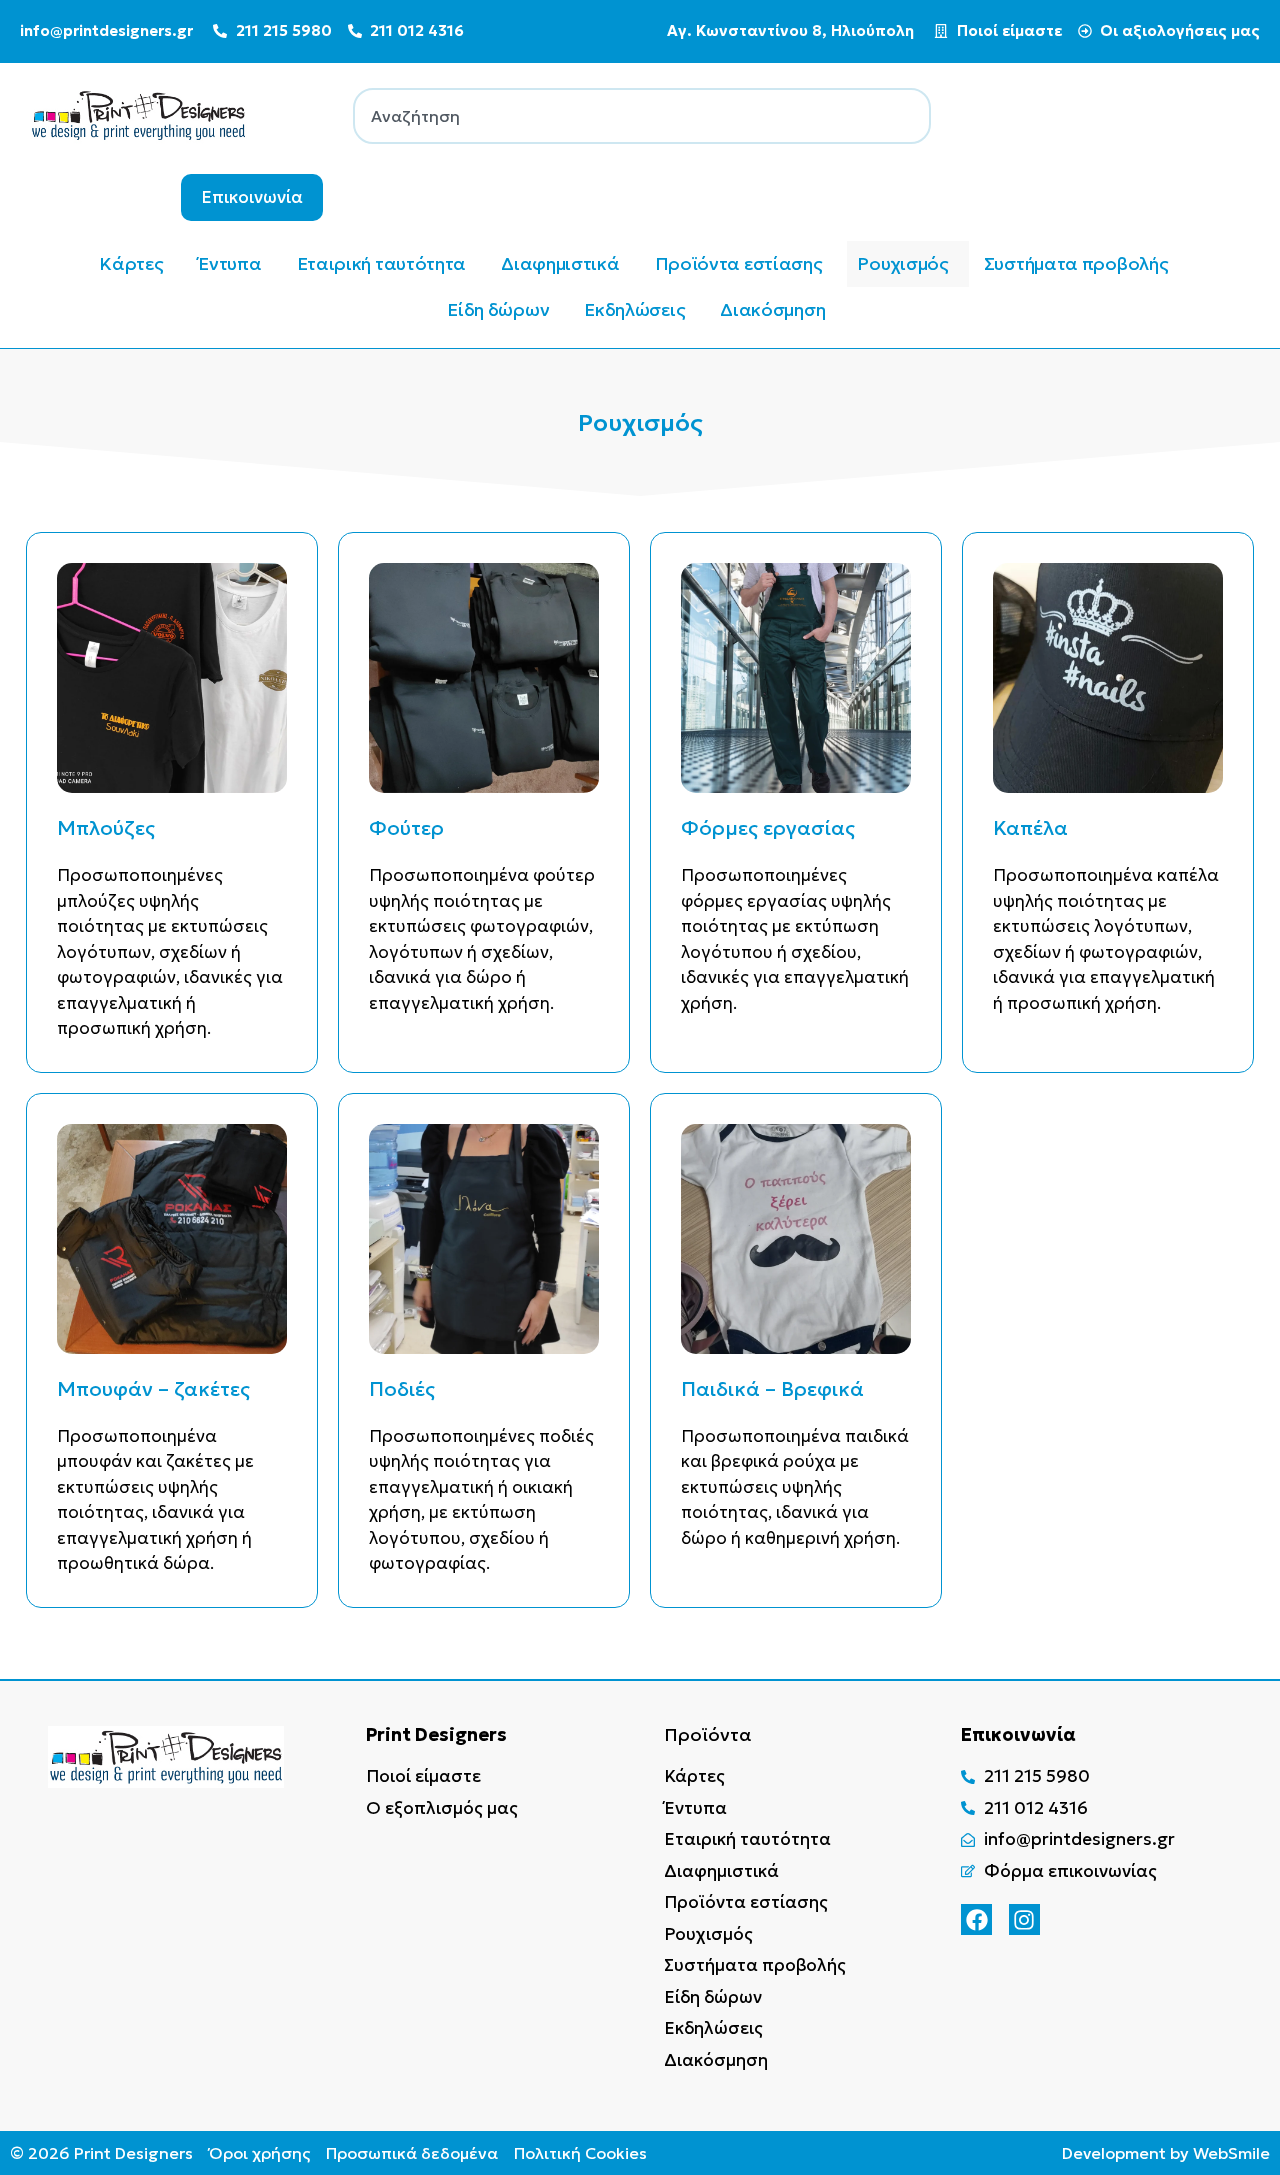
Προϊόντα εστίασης (739, 263)
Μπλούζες (106, 828)
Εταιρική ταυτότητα (382, 263)
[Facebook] (976, 1919)
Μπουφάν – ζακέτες (153, 1389)
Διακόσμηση (772, 309)
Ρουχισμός (902, 263)
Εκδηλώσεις (634, 309)
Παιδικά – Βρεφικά (772, 1389)
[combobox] (642, 116)
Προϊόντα (708, 1734)
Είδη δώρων (498, 309)
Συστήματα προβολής (1076, 263)
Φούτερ (406, 828)
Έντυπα (229, 263)
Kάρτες (131, 263)
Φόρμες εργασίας (768, 828)
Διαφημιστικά (560, 263)
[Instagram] (1024, 1919)
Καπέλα (1030, 828)
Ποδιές (402, 1389)
